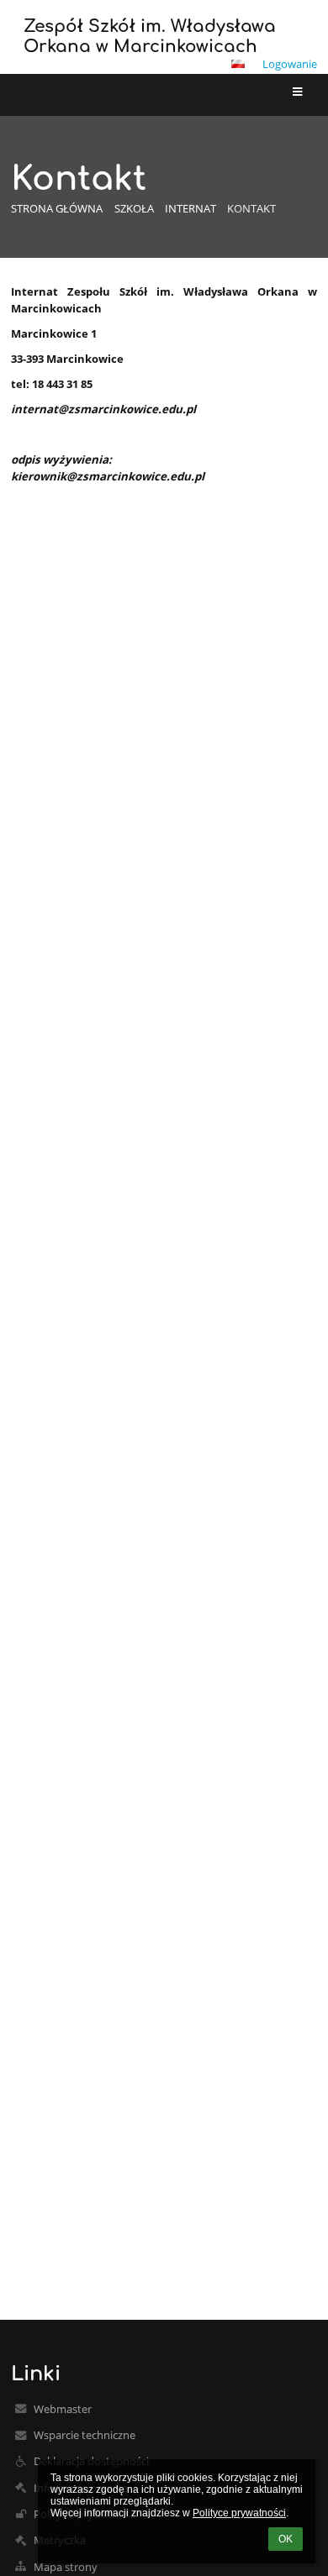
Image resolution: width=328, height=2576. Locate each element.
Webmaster (63, 2409)
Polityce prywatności (239, 2513)
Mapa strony (66, 2567)
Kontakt (251, 208)
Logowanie (290, 64)
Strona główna (57, 208)
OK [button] (286, 2539)
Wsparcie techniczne (85, 2435)
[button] (238, 64)
